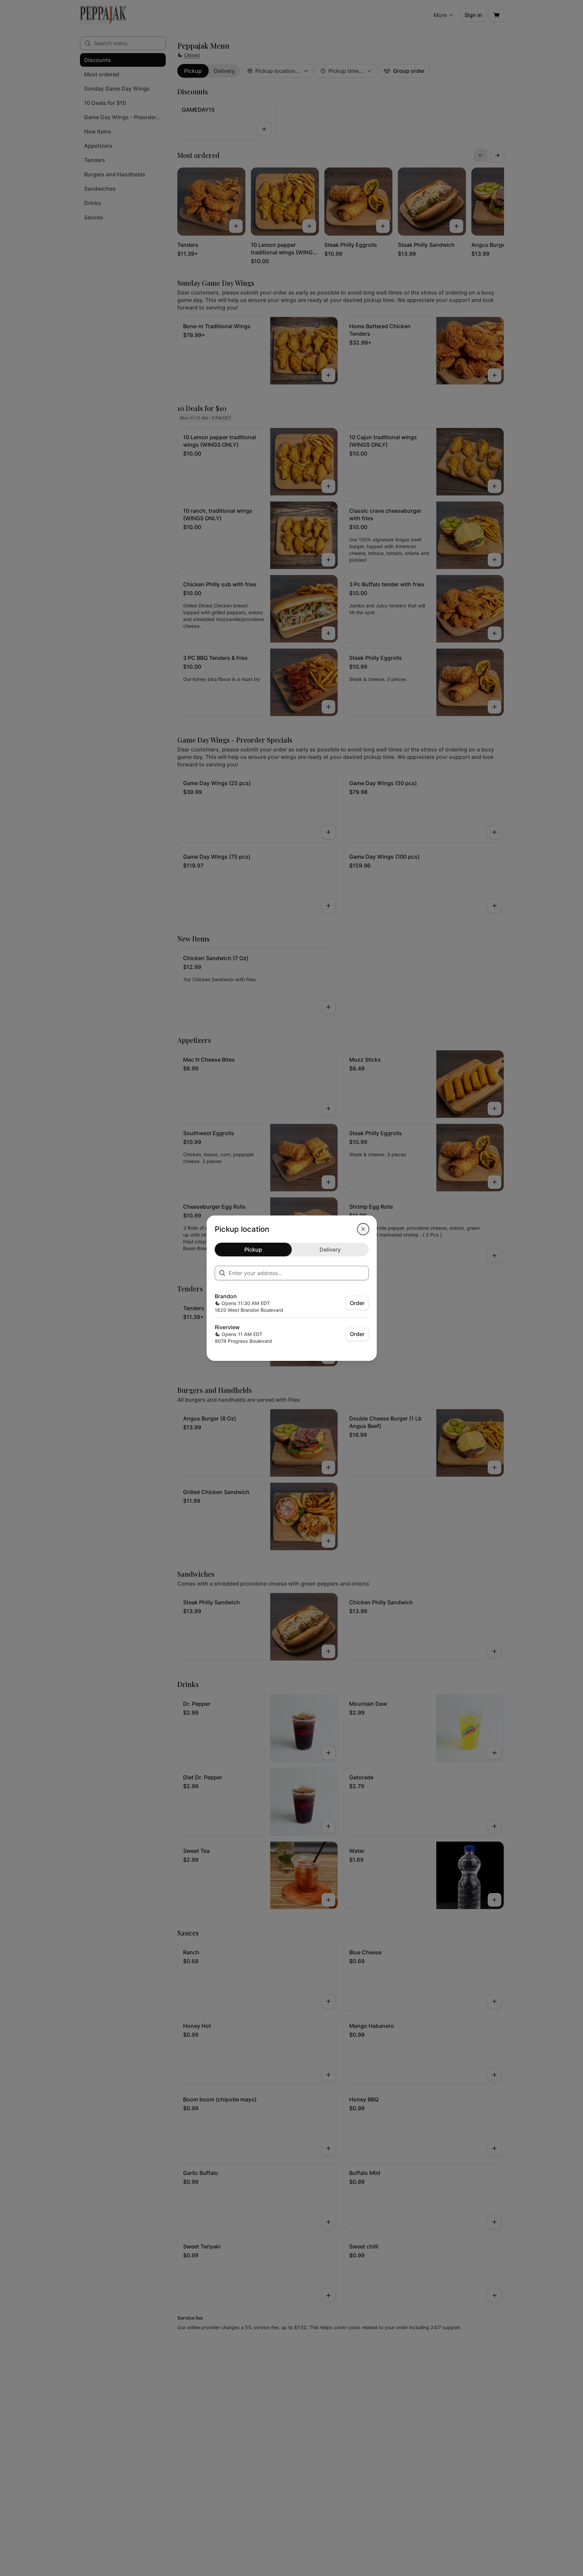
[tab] (253, 1250)
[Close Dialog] (363, 1229)
